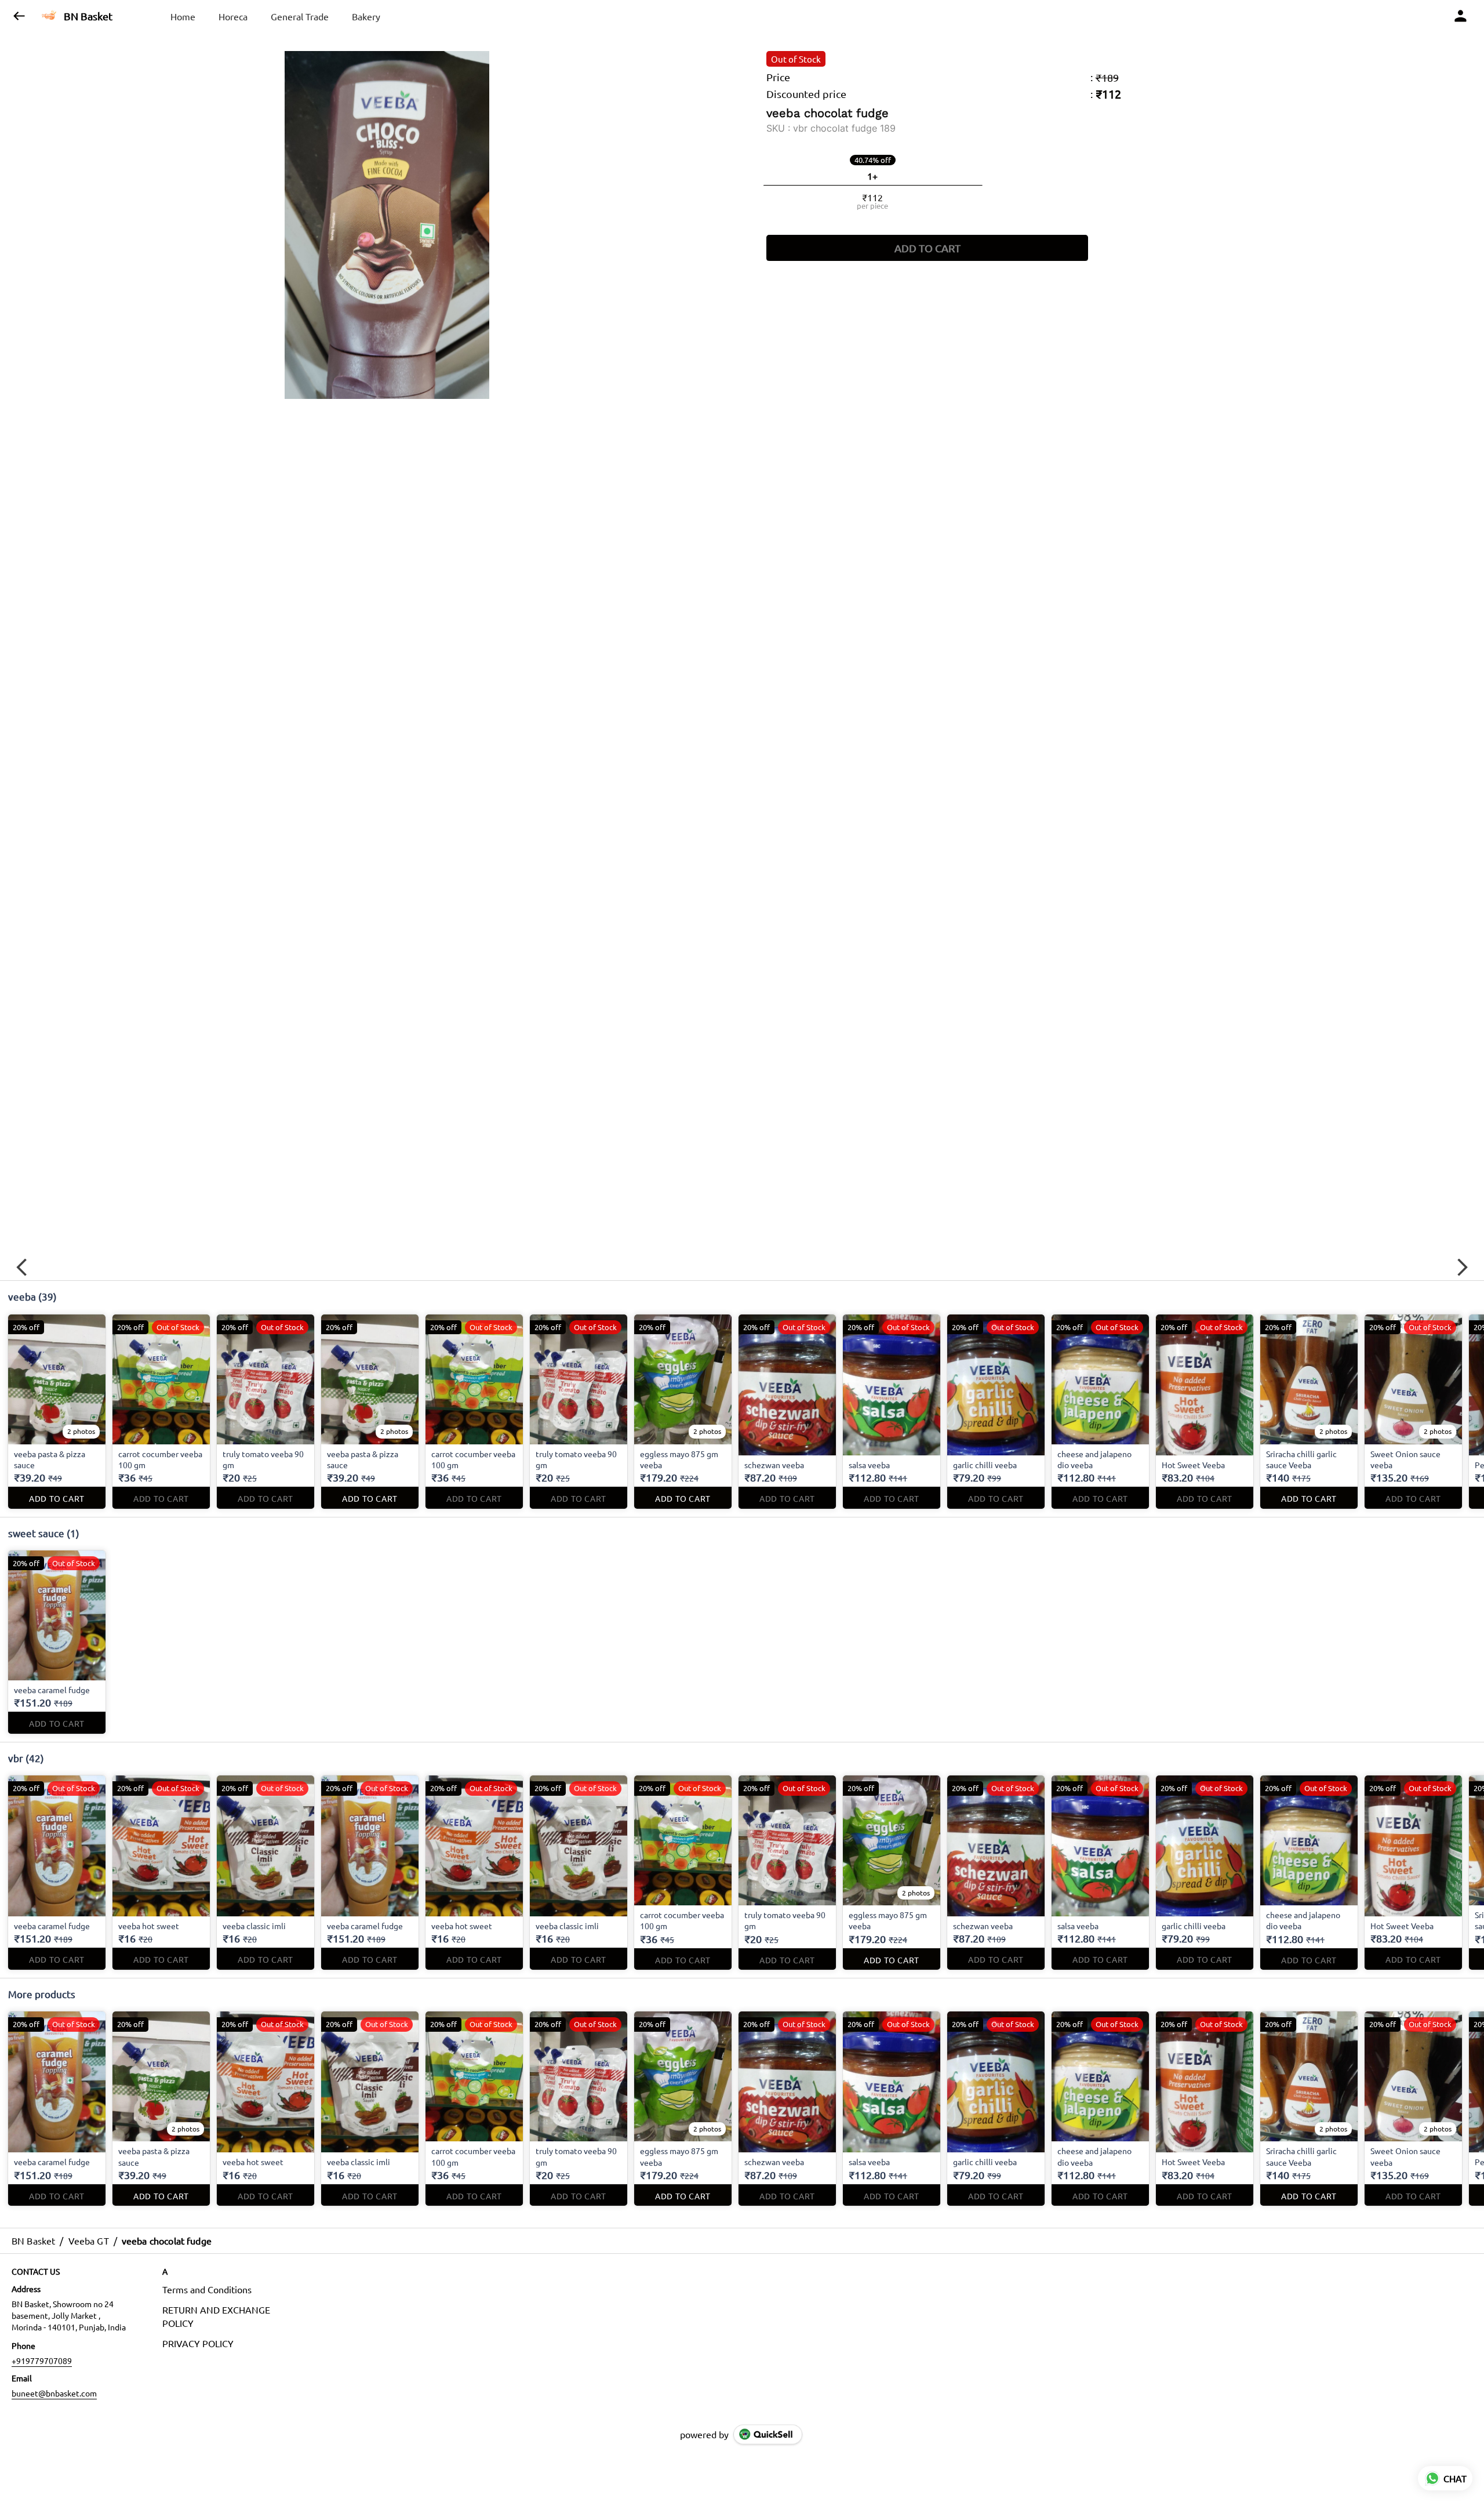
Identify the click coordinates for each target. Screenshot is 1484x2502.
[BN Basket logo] (49, 16)
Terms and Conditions (207, 2289)
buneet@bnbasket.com (54, 2393)
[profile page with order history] (1461, 16)
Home (183, 16)
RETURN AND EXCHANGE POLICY (216, 2316)
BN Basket (88, 16)
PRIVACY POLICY (198, 2343)
